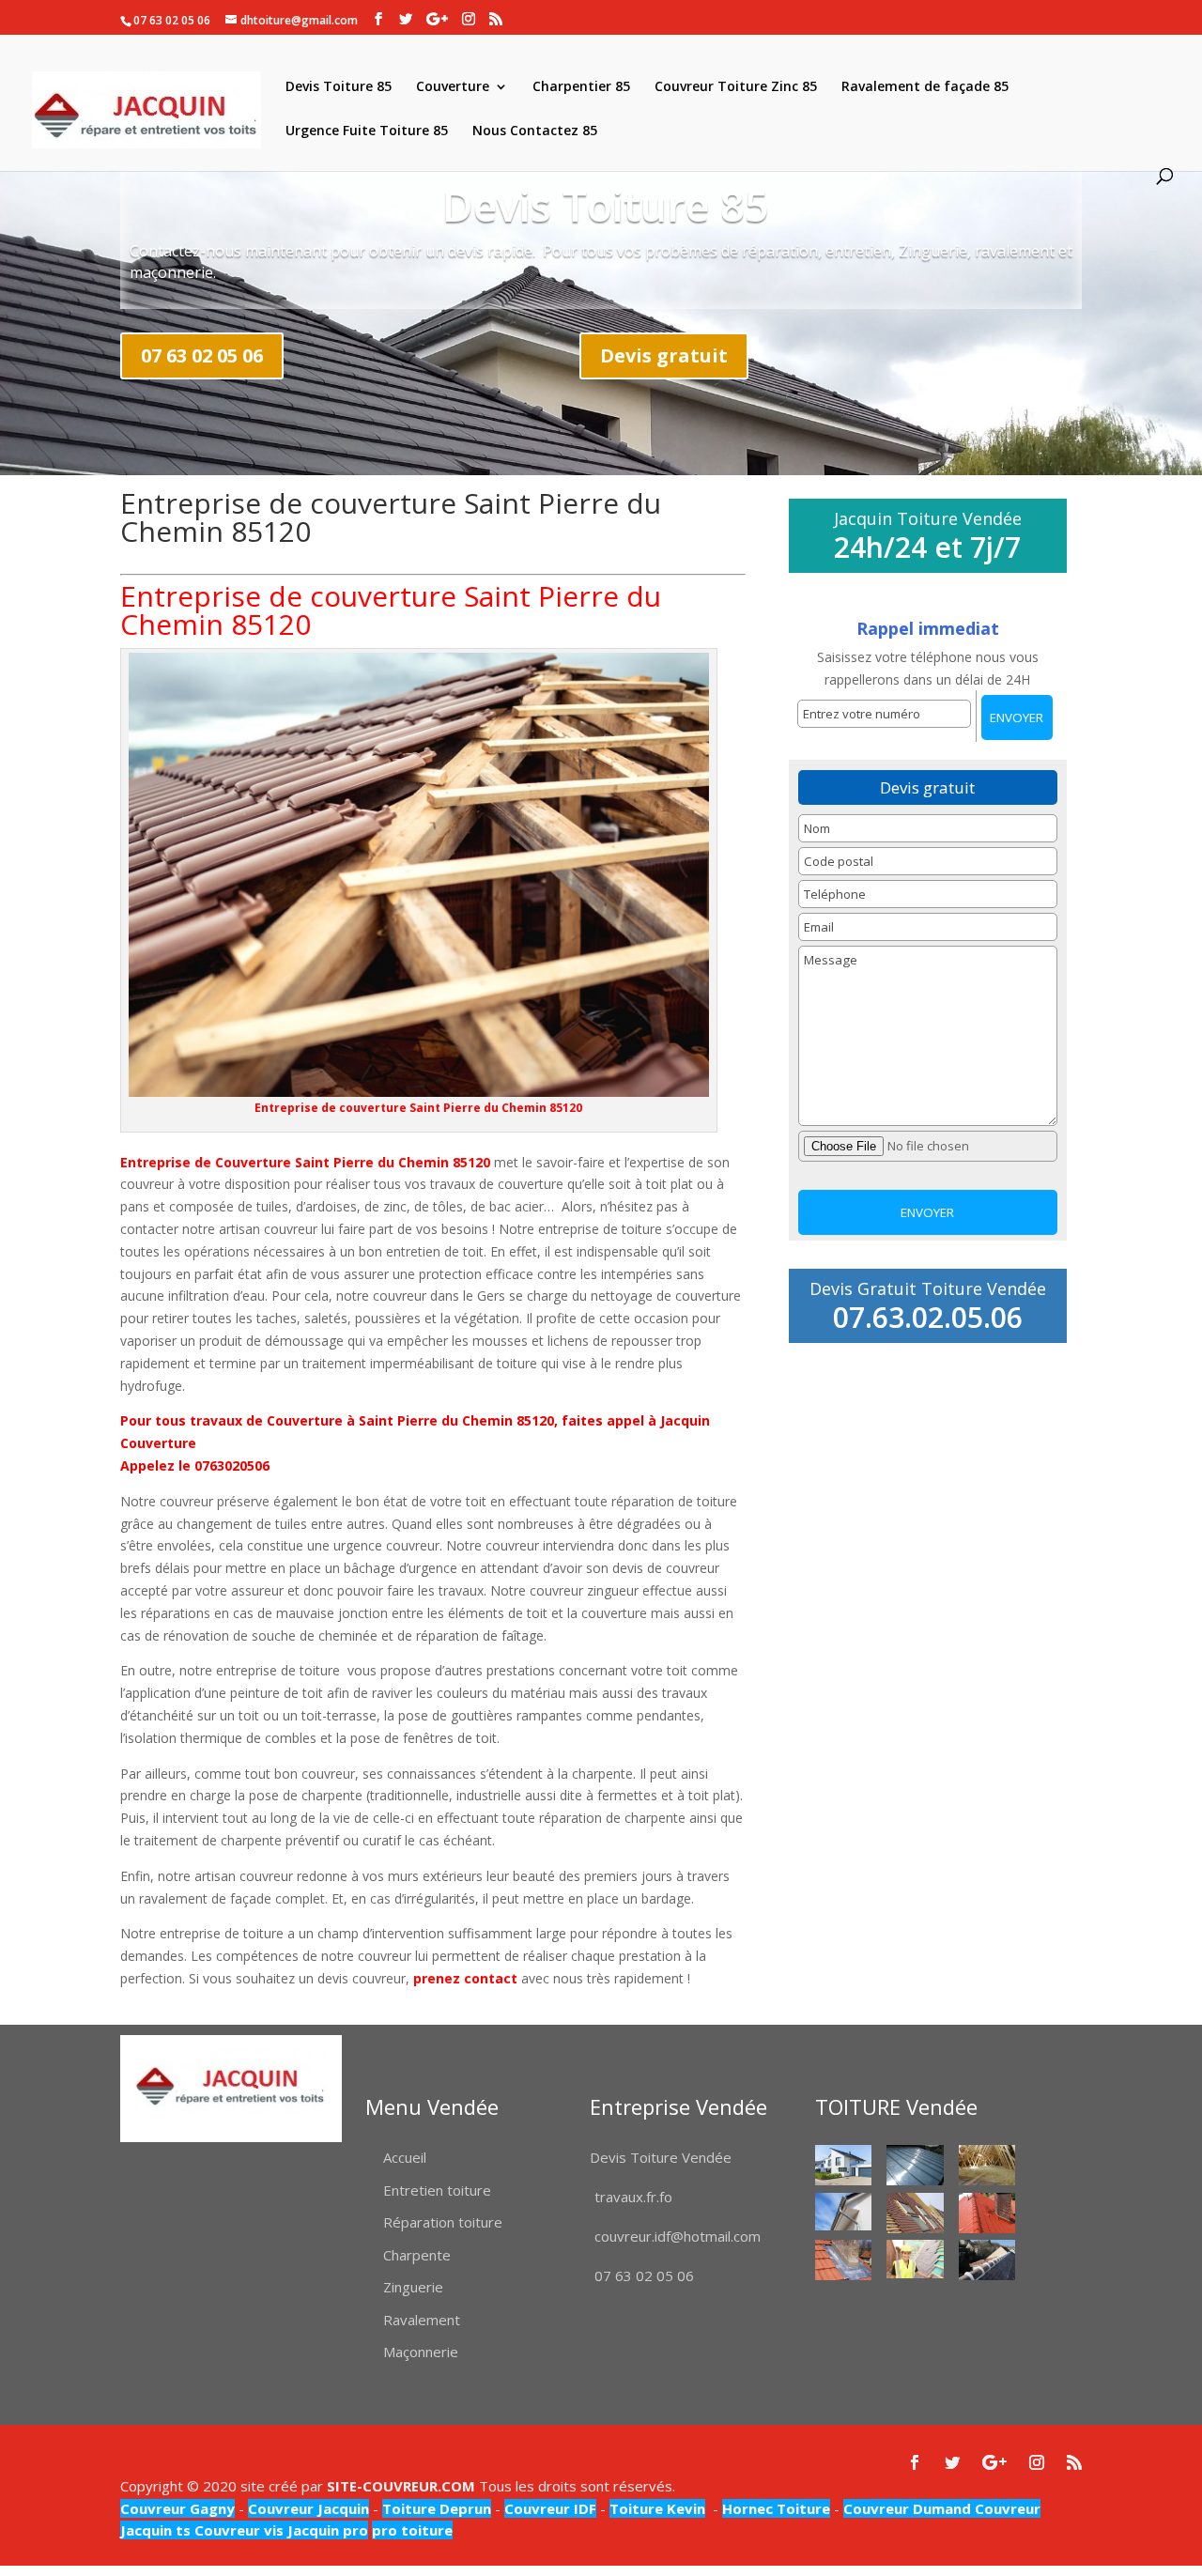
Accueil (405, 2157)
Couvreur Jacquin (308, 2508)
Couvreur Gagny (177, 2508)
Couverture (453, 87)
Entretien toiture (437, 2190)
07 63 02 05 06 (202, 355)
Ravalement (422, 2320)
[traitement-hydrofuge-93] (987, 2213)
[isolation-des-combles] (987, 2165)
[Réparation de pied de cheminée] (844, 2260)
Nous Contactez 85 (535, 131)
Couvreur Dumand (907, 2508)
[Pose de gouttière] (844, 2212)
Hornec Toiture (776, 2508)
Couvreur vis (237, 2530)
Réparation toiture (443, 2222)
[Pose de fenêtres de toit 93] (915, 2213)
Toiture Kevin (657, 2508)
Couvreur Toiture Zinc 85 (736, 87)
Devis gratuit (664, 355)
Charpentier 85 (581, 87)
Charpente (417, 2255)
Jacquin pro (326, 2530)
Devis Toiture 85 (339, 87)
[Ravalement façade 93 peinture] (844, 2165)
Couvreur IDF (550, 2508)
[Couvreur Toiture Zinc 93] (915, 2165)
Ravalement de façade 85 (925, 87)
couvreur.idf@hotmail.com (678, 2236)
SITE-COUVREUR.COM (401, 2486)
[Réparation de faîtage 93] (987, 2260)
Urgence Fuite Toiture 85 (367, 131)
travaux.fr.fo (633, 2197)
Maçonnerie (421, 2352)
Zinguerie (413, 2287)
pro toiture (412, 2530)
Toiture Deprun (437, 2508)
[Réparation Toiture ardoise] (915, 2259)
